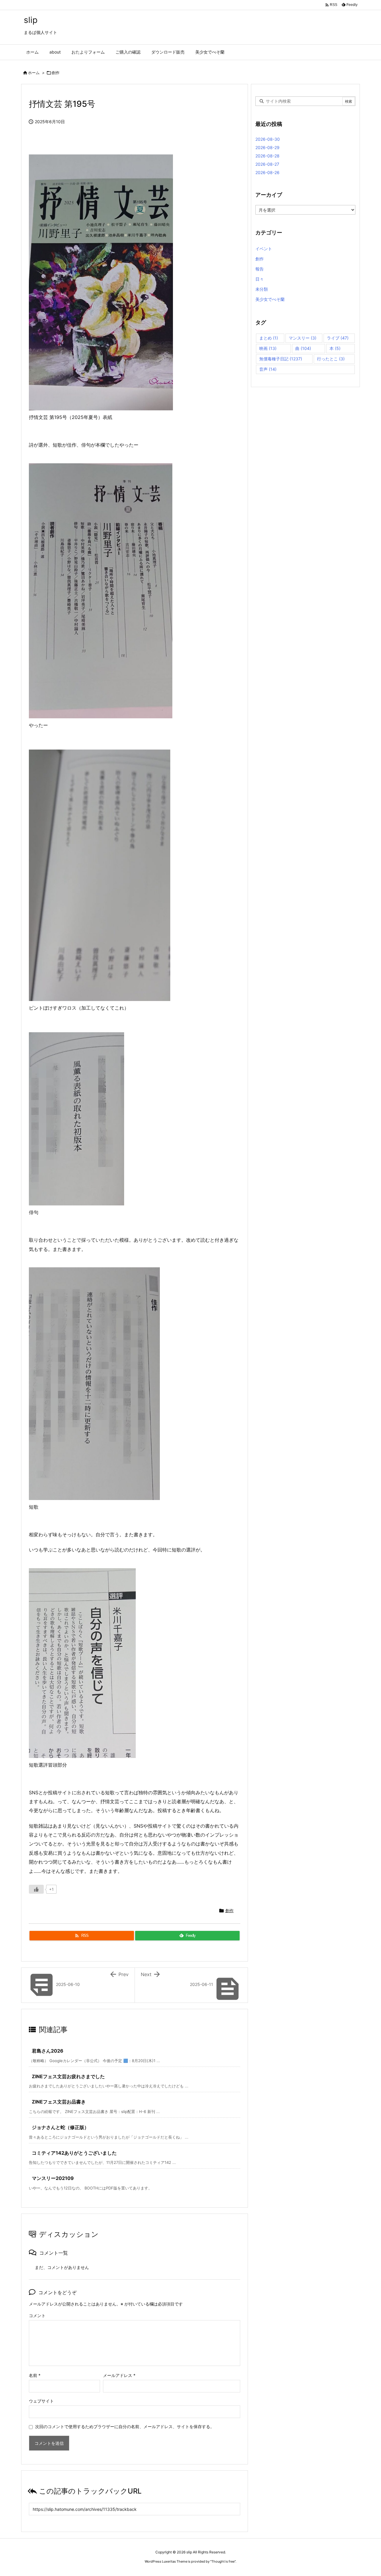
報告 (260, 269)
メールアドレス (119, 2375)
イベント (264, 249)
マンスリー (303, 338)
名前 (35, 2375)
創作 (56, 73)
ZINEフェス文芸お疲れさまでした (68, 2076)
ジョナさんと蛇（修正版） (60, 2127)
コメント (37, 2315)
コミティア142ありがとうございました (74, 2153)
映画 (268, 348)
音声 (268, 369)
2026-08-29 (267, 147)
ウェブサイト (41, 2401)
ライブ (338, 338)
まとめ (269, 338)
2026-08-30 (268, 139)
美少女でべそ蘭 (270, 299)
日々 (260, 279)
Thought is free (223, 2561)
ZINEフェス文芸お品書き (59, 2102)
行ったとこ (331, 359)
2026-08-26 (267, 172)
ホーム (34, 73)
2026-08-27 (267, 164)
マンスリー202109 (53, 2178)
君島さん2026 (48, 2051)
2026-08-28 (267, 156)
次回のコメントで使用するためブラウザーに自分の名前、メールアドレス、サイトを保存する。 (125, 2426)
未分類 (262, 289)
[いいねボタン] (36, 1889)
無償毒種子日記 (281, 359)
